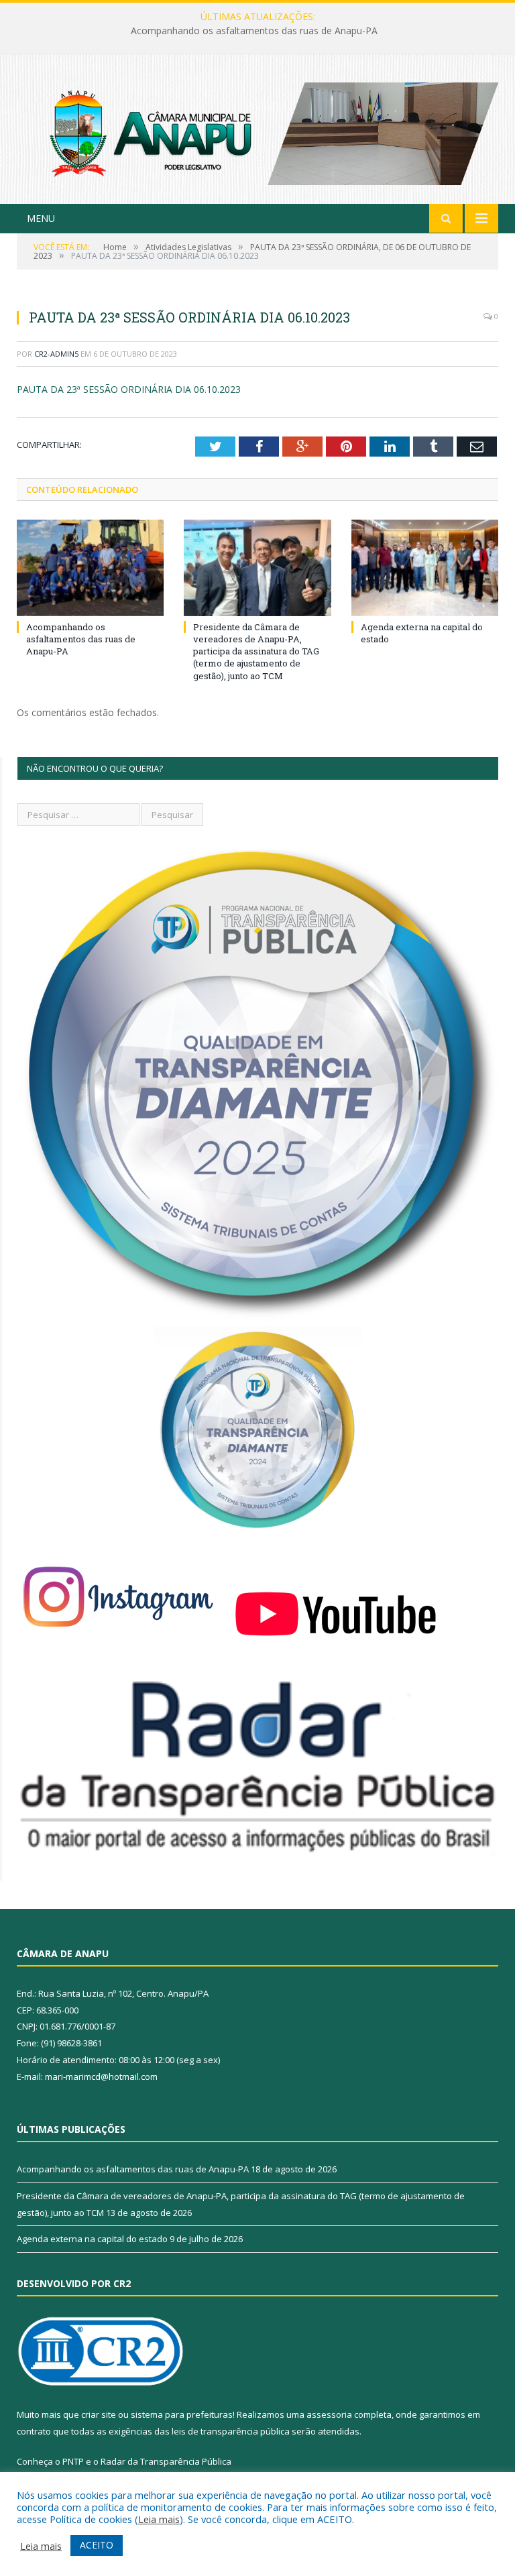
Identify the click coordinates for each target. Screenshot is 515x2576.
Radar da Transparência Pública (166, 2461)
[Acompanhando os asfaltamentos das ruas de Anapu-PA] (90, 568)
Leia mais (159, 2519)
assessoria (329, 2414)
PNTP (73, 2461)
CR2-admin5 (56, 354)
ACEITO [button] (97, 2545)
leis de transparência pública (231, 2431)
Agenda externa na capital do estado (92, 2239)
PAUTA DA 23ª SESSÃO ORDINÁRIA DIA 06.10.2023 (129, 389)
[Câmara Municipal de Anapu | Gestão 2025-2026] (257, 130)
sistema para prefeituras (182, 2414)
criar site (99, 2414)
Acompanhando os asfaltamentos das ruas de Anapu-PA (81, 639)
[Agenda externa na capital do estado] (425, 568)
